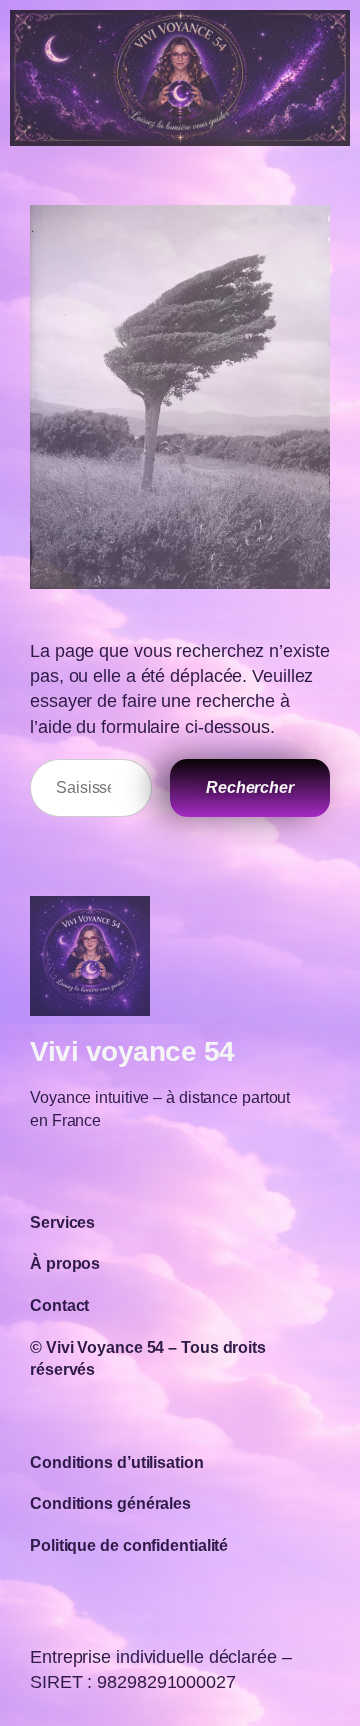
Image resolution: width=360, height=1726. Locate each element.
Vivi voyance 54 (132, 1051)
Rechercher (250, 787)
